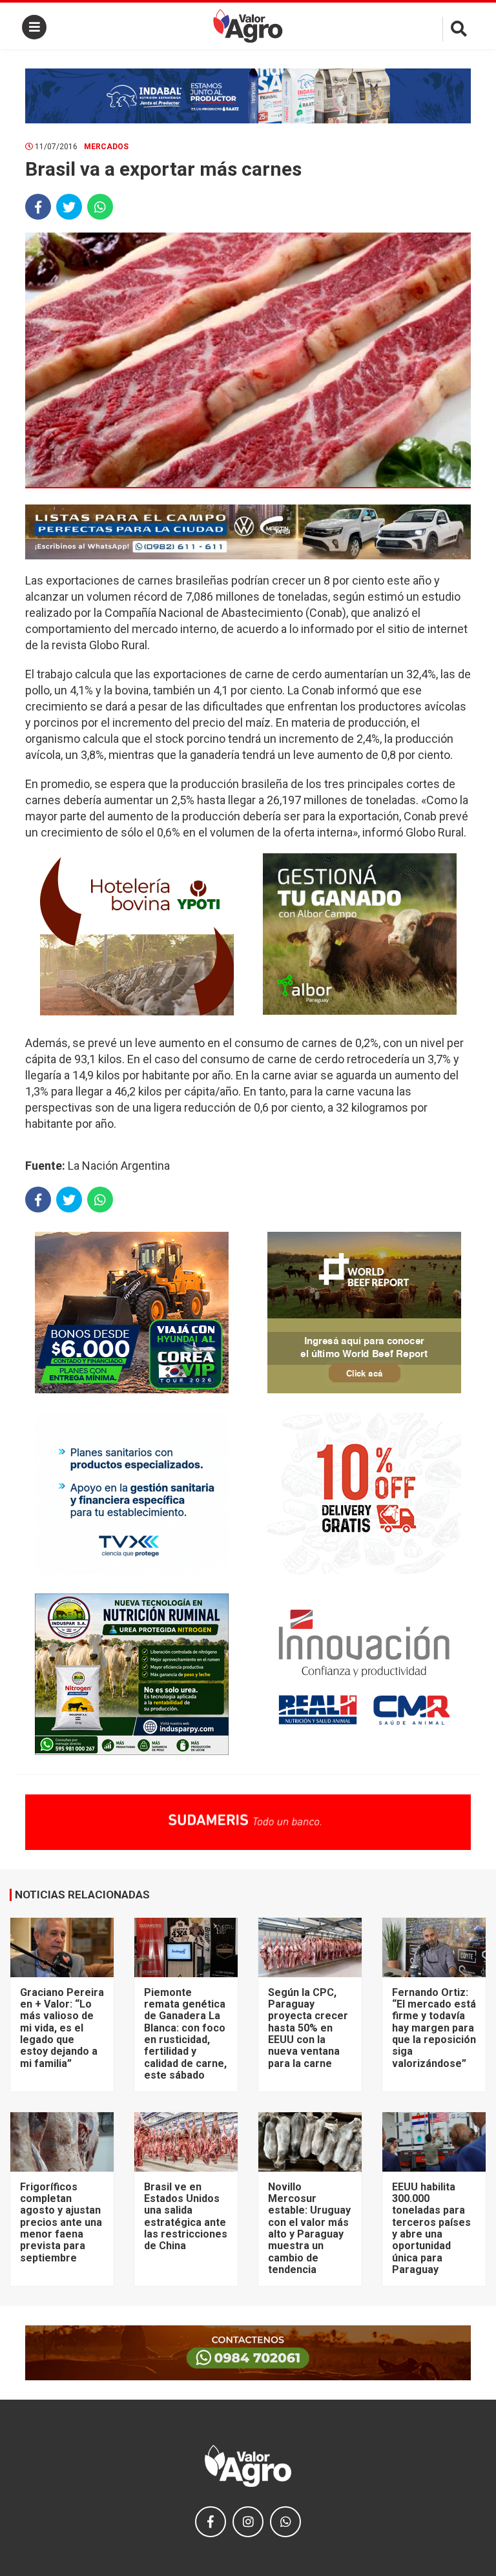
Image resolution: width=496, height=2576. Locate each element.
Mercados (106, 147)
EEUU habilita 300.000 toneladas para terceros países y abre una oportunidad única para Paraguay (431, 2228)
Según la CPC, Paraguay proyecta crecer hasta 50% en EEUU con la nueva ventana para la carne (308, 2028)
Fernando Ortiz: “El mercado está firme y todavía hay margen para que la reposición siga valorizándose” (434, 2028)
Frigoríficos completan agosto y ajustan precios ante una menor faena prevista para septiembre (61, 2222)
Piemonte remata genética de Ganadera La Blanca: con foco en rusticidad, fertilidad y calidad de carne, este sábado (185, 2034)
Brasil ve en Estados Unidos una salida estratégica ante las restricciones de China (186, 2217)
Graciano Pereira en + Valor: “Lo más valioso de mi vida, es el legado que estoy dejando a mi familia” (62, 2028)
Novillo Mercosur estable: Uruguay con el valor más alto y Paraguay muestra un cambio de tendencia (309, 2228)
